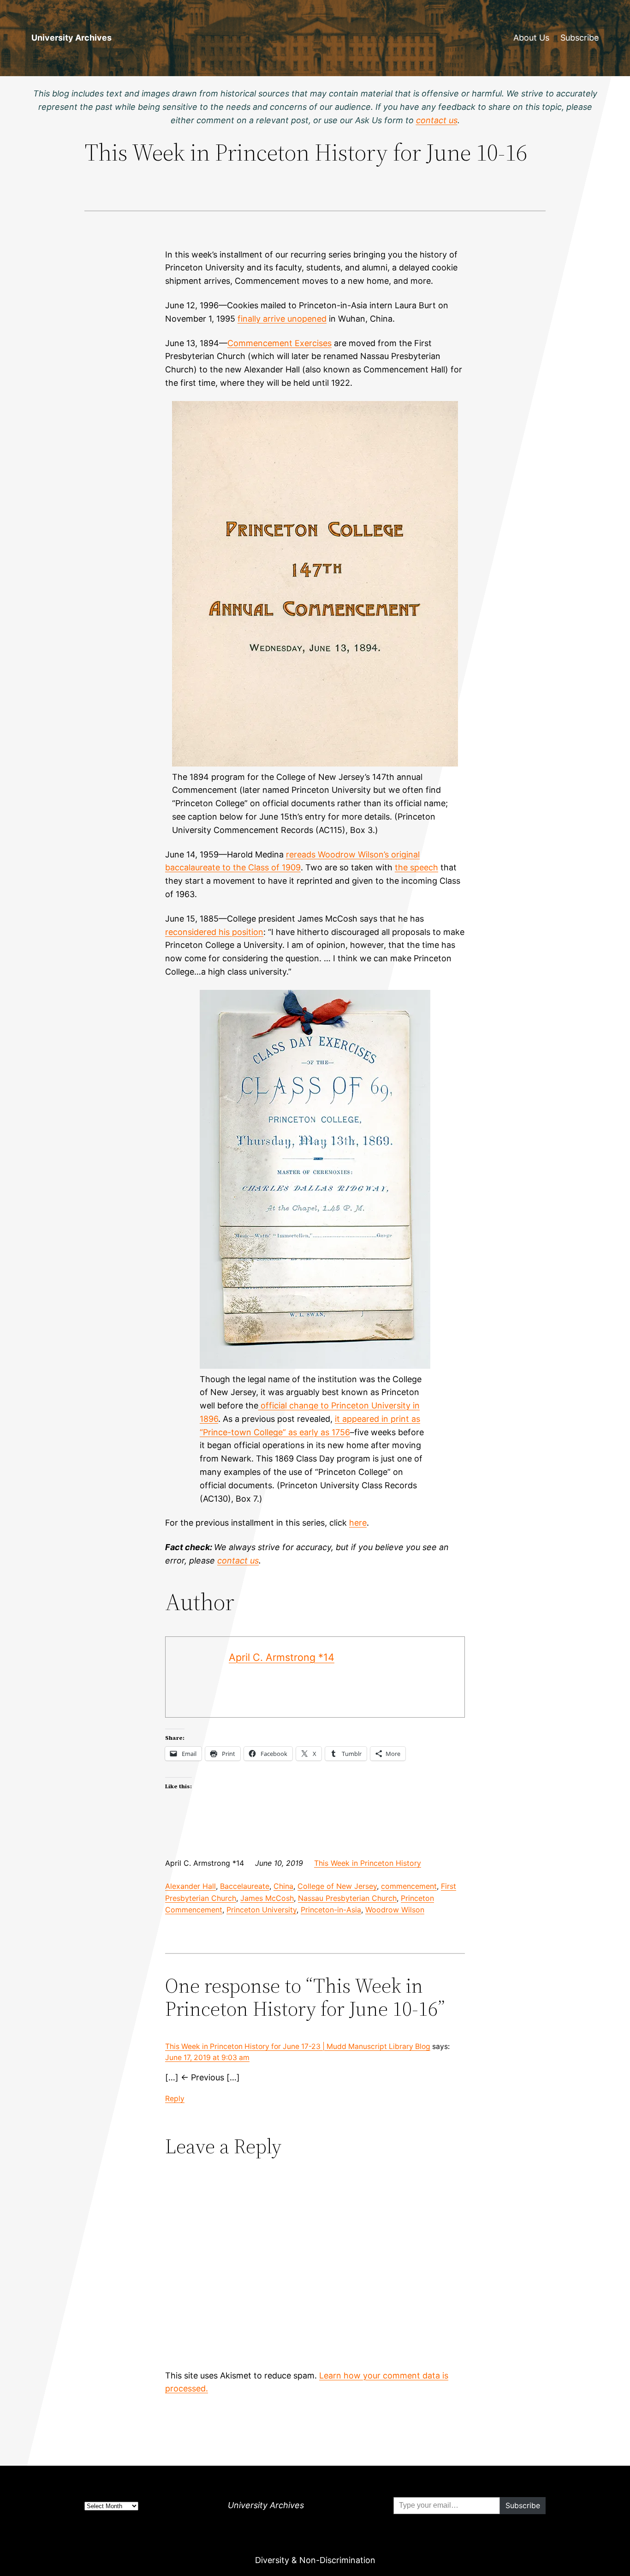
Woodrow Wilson (395, 1910)
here (358, 1523)
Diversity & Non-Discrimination (315, 2560)
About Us (531, 38)
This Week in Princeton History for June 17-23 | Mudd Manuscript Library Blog (298, 2046)
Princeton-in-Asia (331, 1910)
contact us (238, 1561)
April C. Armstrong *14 (282, 1657)
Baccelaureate (245, 1886)
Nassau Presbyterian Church (347, 1898)
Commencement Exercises (279, 343)
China (283, 1886)
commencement (409, 1886)
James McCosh (267, 1898)
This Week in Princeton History (368, 1863)
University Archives (71, 38)
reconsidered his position (214, 932)
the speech (416, 867)
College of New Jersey (337, 1886)
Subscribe (579, 38)
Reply (175, 2099)
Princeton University (262, 1910)
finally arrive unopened (282, 319)
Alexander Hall (190, 1886)
